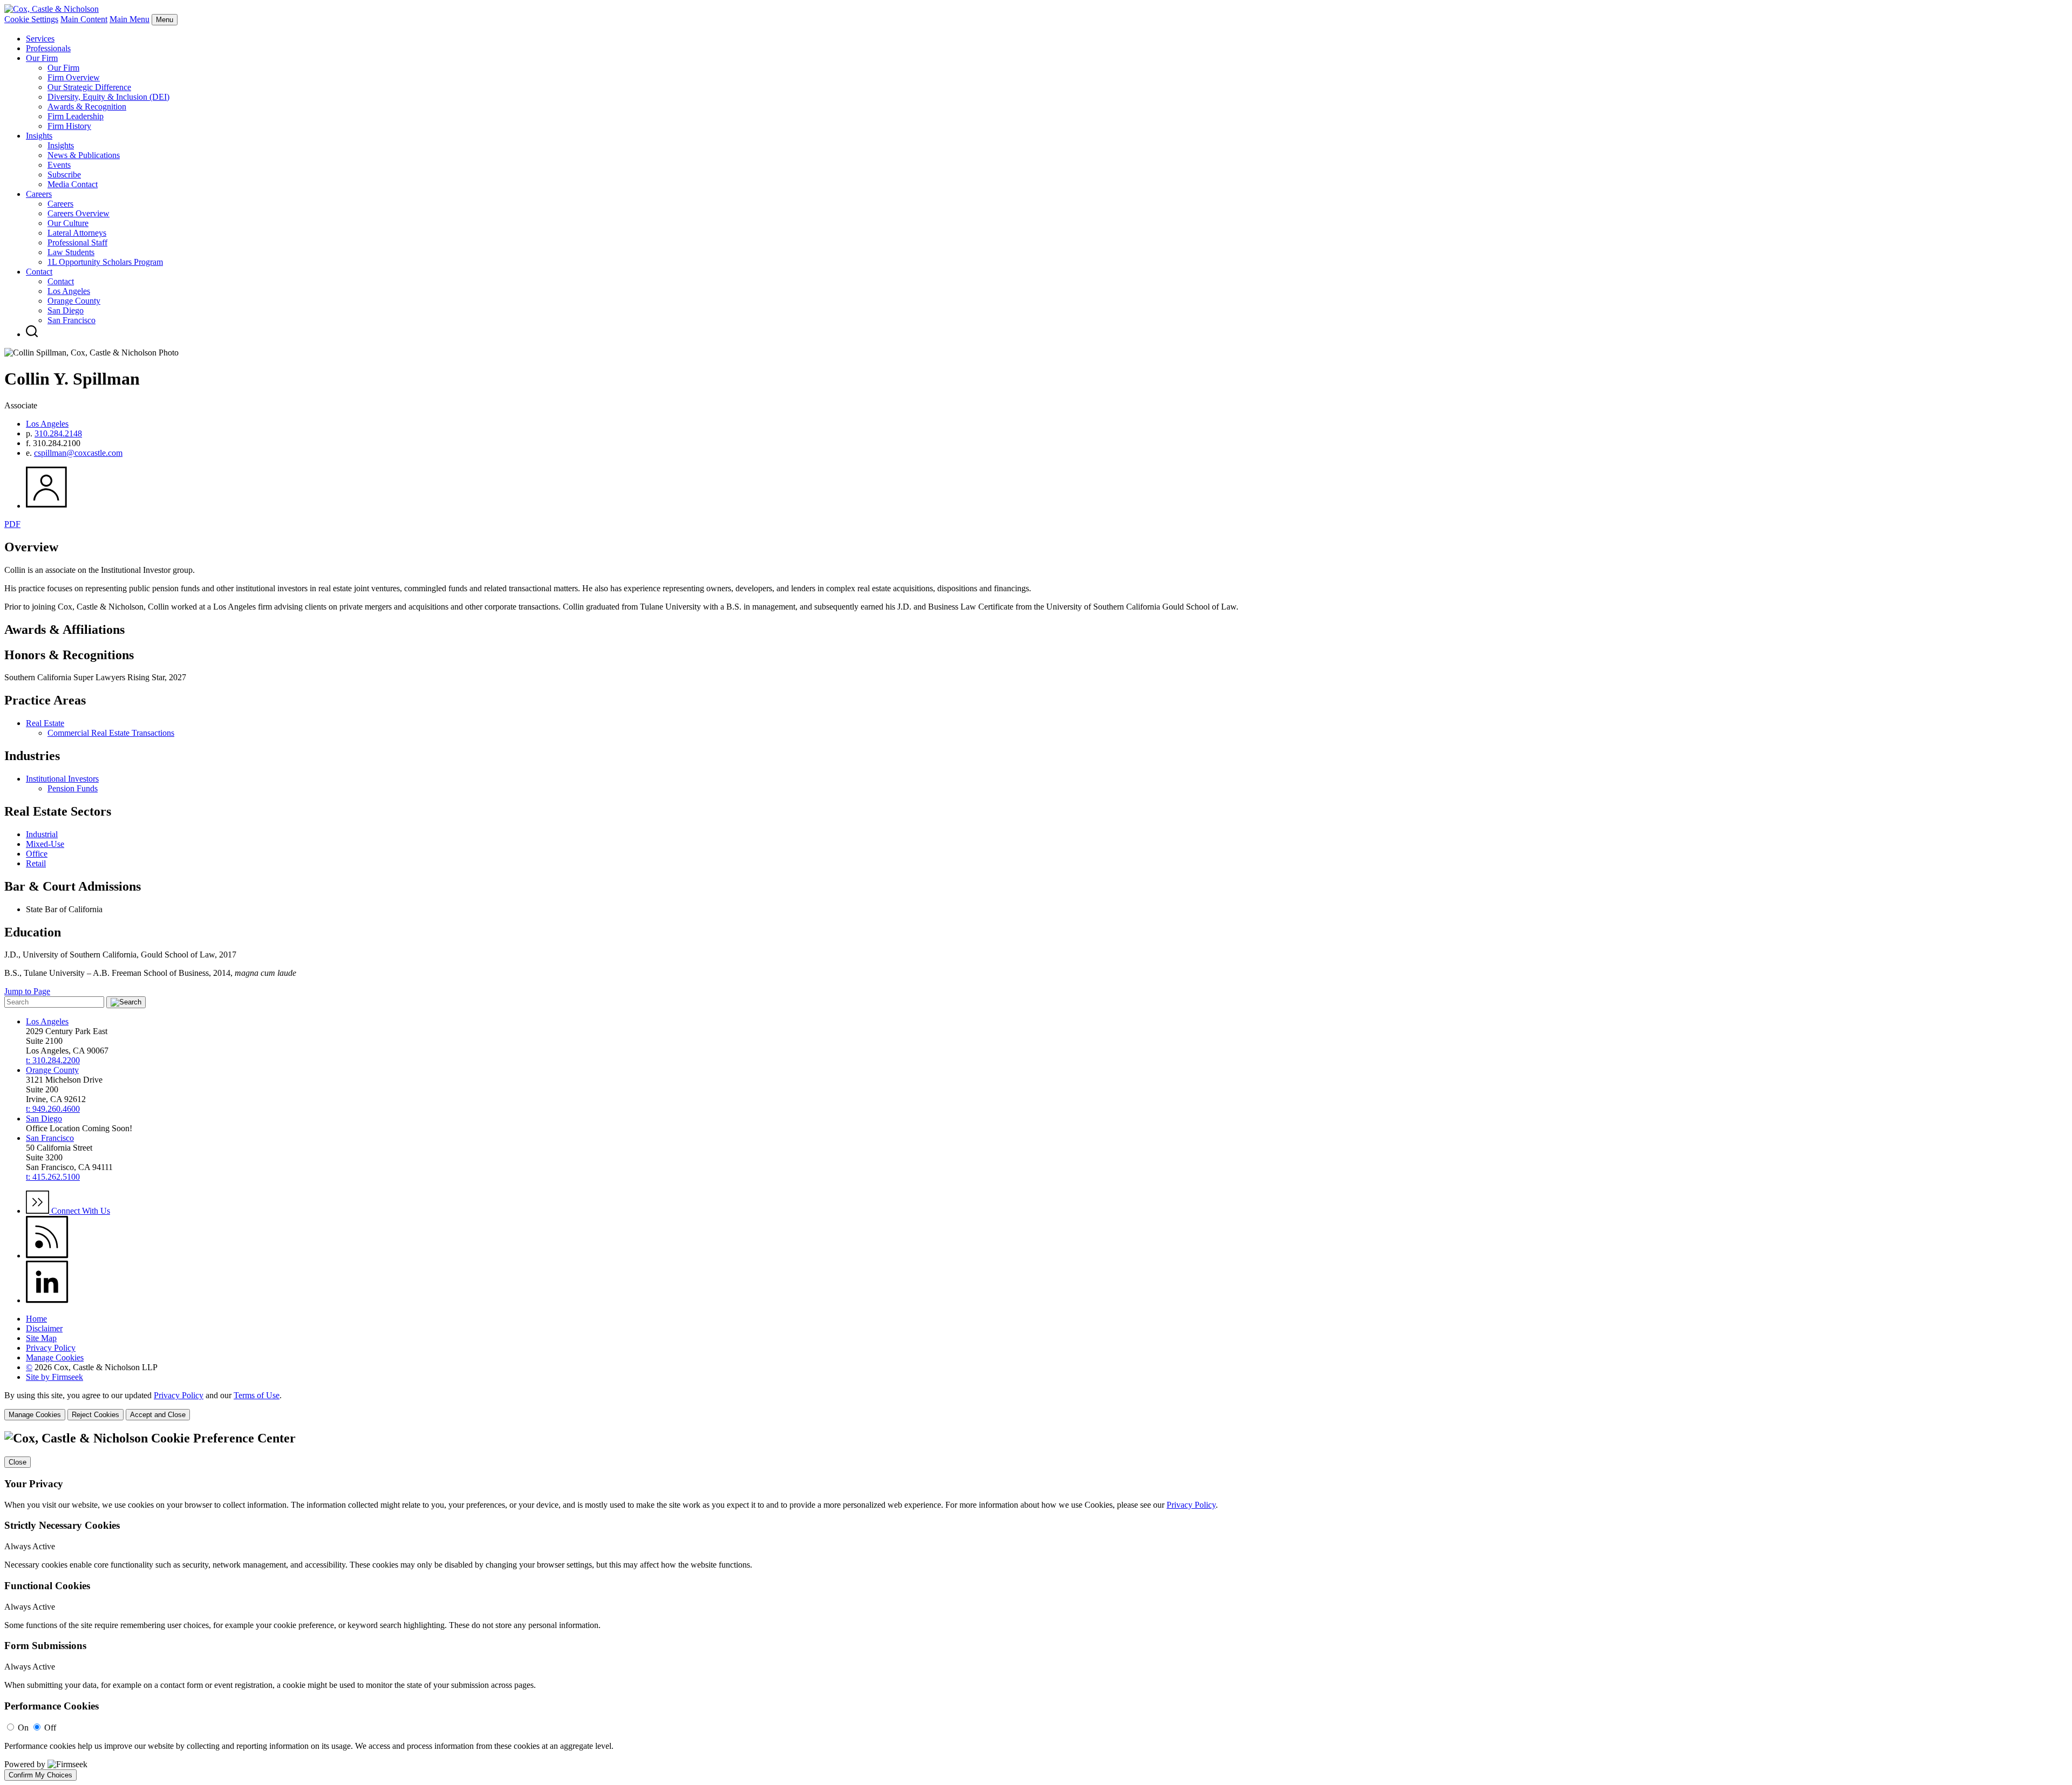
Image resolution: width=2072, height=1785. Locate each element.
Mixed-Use (45, 844)
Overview (31, 547)
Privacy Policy (51, 1348)
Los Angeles (69, 291)
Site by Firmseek (54, 1377)
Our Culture (68, 223)
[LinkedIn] (47, 1300)
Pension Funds (73, 788)
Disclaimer (44, 1328)
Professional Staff (77, 242)
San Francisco (71, 320)
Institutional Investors (62, 779)
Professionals (48, 48)
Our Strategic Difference (89, 87)
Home (36, 1319)
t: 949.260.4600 (53, 1109)
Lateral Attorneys (77, 233)
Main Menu (129, 19)
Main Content (84, 19)
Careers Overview (79, 213)
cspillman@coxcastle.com (78, 453)
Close (18, 1462)
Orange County (74, 301)
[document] (1036, 1606)
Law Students (71, 252)
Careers (39, 194)
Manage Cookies (55, 1357)
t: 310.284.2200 (53, 1060)
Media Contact (73, 184)
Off (50, 1728)
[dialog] (1036, 1406)
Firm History (69, 126)
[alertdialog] (1036, 1606)
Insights (39, 136)
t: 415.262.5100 (53, 1177)
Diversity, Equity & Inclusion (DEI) (108, 97)
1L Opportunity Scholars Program (105, 262)
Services (40, 39)
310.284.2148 (58, 433)
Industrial (42, 834)
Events (59, 165)
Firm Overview (74, 77)
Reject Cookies (96, 1415)
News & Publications (84, 155)
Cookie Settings (31, 19)
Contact (39, 272)
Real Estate (45, 723)
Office (37, 854)
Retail (36, 863)
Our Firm (42, 58)
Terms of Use (257, 1395)
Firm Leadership (76, 116)
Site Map (41, 1338)
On (23, 1728)
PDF (12, 524)
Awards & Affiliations (64, 630)
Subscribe (64, 175)
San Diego (66, 310)
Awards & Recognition (87, 107)
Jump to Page (27, 991)
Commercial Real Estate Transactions (111, 733)
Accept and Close (158, 1415)
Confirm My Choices (40, 1775)
